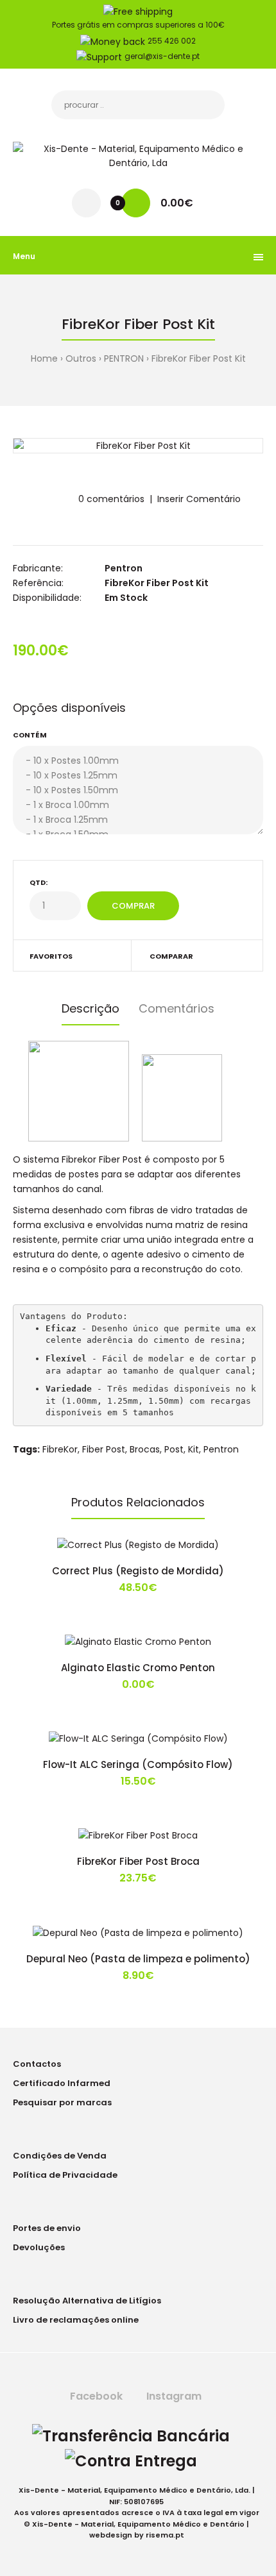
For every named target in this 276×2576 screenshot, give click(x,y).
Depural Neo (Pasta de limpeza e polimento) (138, 1959)
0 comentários (111, 499)
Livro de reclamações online (76, 2320)
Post (174, 1449)
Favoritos (51, 956)
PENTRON (124, 358)
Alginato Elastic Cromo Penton (138, 1668)
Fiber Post (104, 1449)
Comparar (171, 956)
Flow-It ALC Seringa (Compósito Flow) (138, 1764)
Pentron (124, 568)
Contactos (37, 2064)
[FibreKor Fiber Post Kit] (138, 446)
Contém (30, 735)
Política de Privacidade (65, 2175)
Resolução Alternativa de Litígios (87, 2301)
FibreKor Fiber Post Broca (138, 1861)
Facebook (95, 2396)
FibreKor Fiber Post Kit (199, 358)
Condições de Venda (60, 2156)
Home (44, 358)
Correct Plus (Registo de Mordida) (138, 1571)
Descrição (91, 1008)
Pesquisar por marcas (62, 2102)
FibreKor (60, 1449)
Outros (81, 358)
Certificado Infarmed (62, 2083)
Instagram (173, 2396)
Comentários (177, 1008)
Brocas (145, 1449)
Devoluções (39, 2247)
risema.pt (165, 2535)
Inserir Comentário (199, 499)
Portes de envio (47, 2228)
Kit (194, 1449)
